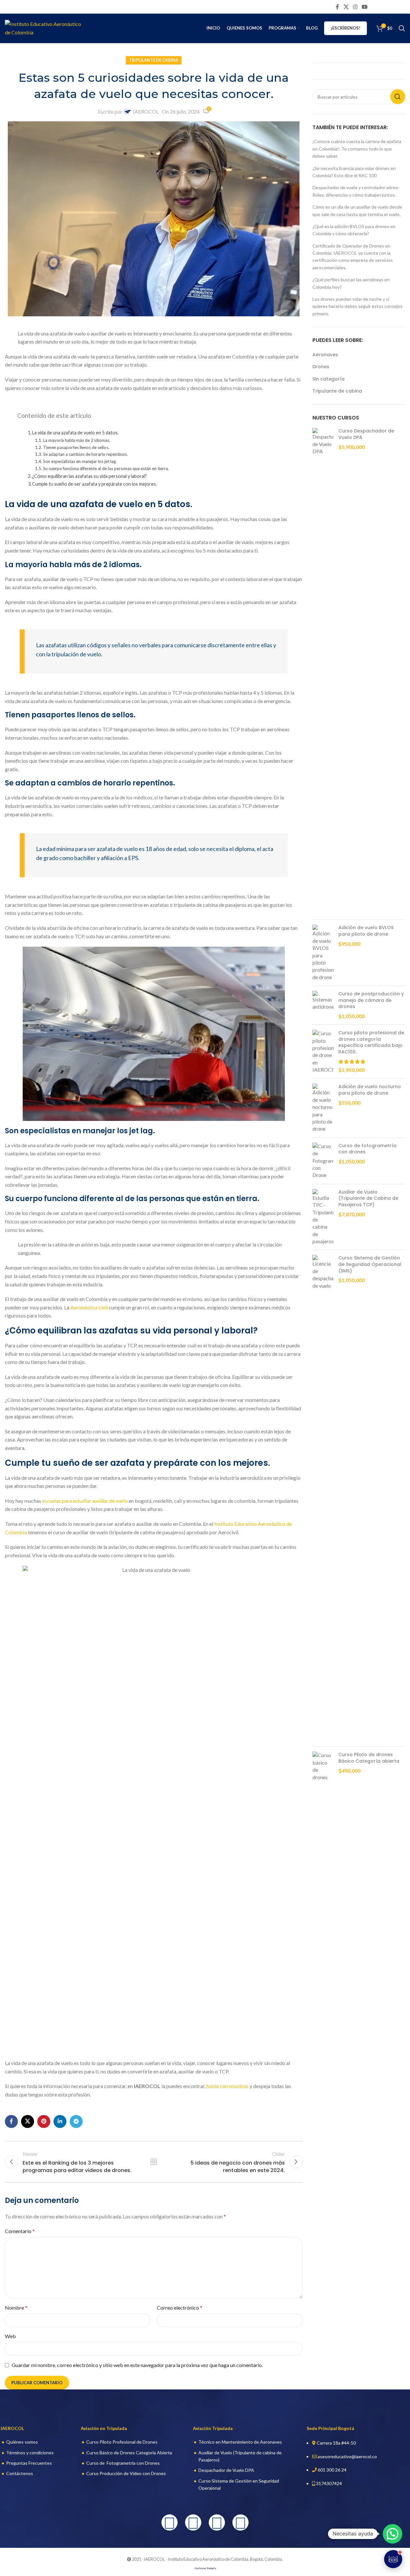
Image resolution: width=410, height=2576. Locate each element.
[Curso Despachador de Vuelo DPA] (323, 671)
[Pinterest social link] (44, 2121)
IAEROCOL (146, 111)
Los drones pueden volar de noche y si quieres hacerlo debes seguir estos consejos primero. (357, 306)
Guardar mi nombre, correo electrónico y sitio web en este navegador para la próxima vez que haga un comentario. (137, 2365)
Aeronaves (325, 355)
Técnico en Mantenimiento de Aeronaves (240, 2442)
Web (10, 2336)
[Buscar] (402, 28)
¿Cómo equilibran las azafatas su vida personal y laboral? (89, 476)
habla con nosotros (228, 2086)
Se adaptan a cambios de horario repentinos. (85, 454)
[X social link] (346, 7)
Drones (321, 367)
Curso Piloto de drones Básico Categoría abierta (369, 1758)
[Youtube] (240, 2522)
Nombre (16, 2308)
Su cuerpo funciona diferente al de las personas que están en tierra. (106, 468)
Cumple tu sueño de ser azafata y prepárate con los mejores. (94, 484)
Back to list (154, 2162)
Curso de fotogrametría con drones (367, 1149)
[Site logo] (45, 27)
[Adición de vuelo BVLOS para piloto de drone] (323, 953)
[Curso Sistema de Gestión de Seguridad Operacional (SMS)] (323, 1498)
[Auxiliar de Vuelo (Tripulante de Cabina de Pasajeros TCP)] (323, 1217)
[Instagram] (193, 2522)
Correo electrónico (180, 2308)
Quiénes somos (22, 2442)
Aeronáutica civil (89, 1307)
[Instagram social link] (355, 7)
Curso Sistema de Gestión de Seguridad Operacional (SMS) (370, 1264)
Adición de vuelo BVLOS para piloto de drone (366, 931)
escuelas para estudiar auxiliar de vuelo (85, 1501)
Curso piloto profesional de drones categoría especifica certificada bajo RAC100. (371, 1042)
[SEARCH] (398, 97)
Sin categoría (328, 379)
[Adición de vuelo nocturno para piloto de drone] (323, 1108)
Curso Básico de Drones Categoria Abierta (129, 2453)
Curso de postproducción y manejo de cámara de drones (371, 1000)
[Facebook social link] (337, 7)
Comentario (20, 2231)
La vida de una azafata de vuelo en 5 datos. (75, 433)
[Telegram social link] (76, 2121)
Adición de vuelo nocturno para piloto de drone (370, 1090)
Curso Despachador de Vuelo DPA (366, 434)
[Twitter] (217, 2522)
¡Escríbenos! (346, 28)
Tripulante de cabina (154, 60)
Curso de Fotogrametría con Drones (123, 2463)
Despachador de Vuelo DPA (226, 2470)
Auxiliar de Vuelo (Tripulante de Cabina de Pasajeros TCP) (368, 1198)
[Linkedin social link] (60, 2121)
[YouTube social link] (365, 7)
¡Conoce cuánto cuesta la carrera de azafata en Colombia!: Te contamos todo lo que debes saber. (357, 149)
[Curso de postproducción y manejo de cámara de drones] (323, 1005)
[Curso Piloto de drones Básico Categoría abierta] (323, 1766)
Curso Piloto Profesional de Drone (121, 2442)
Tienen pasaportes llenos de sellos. (76, 447)
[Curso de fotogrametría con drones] (323, 1161)
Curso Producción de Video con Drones (126, 2473)
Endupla (211, 2568)
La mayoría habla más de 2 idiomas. (77, 440)
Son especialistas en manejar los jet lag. (80, 461)
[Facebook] (170, 2522)
